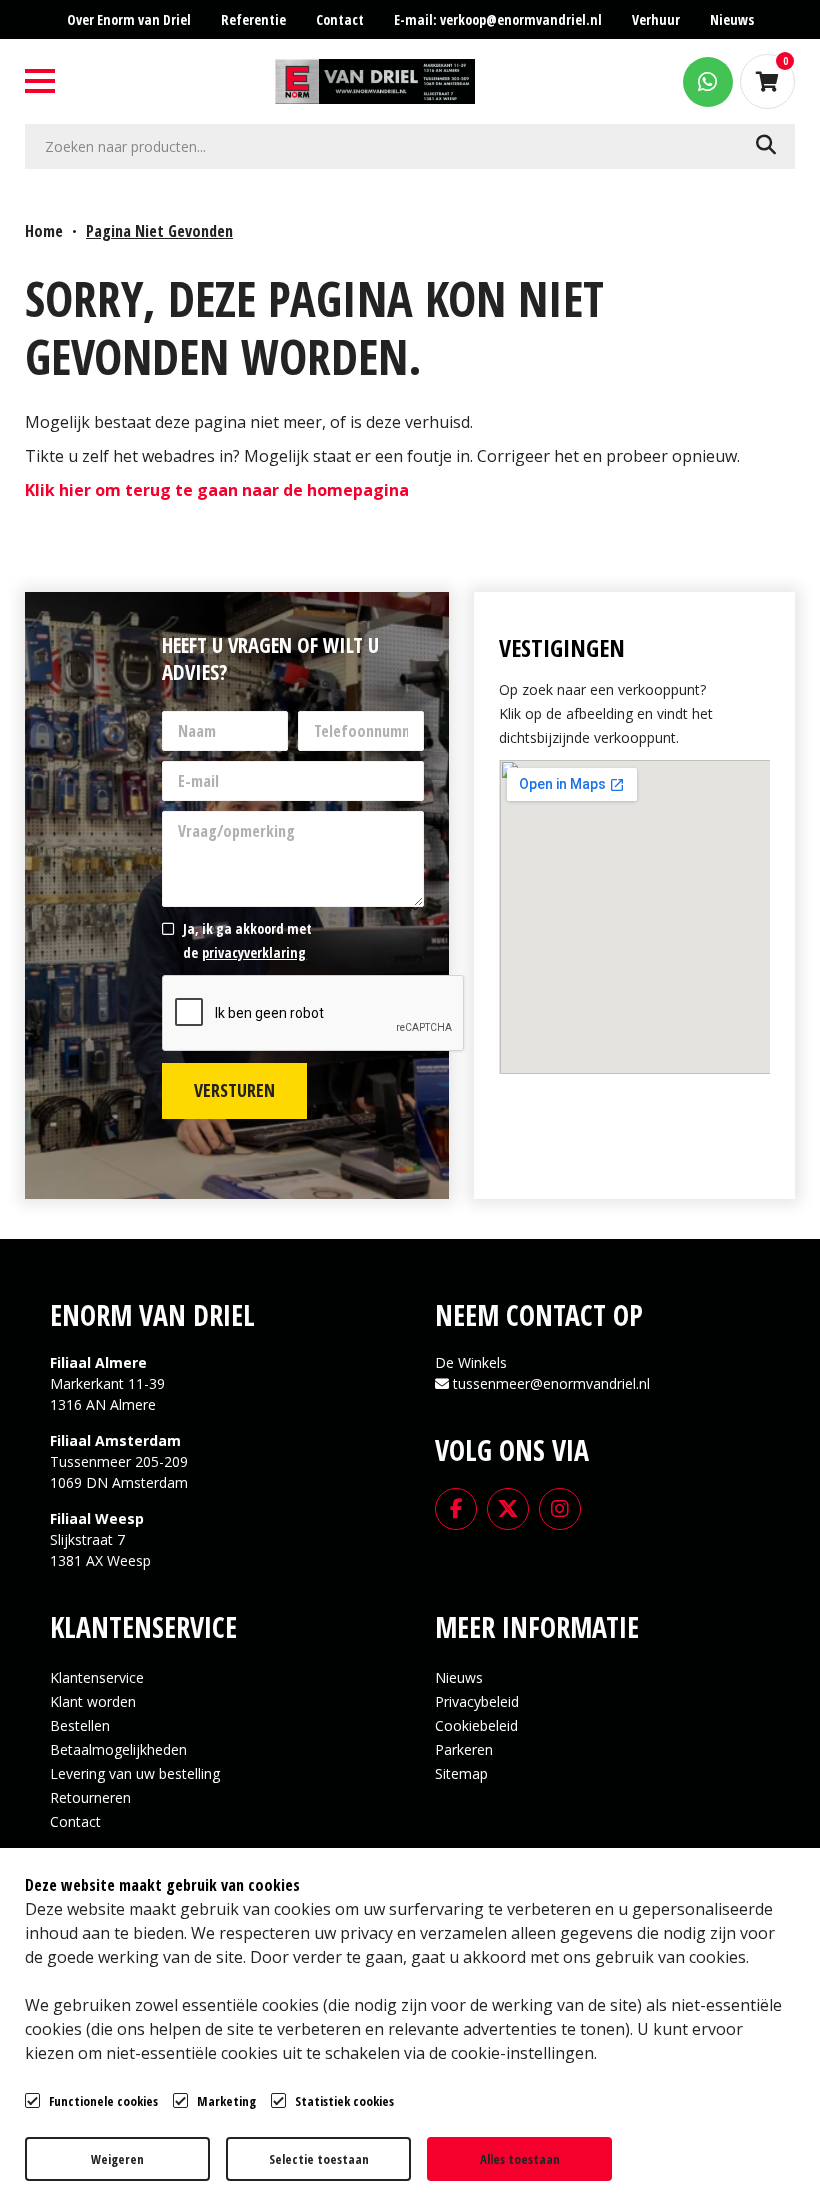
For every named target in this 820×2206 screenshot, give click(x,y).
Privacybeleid (477, 1701)
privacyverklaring (254, 952)
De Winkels (471, 1362)
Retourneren (90, 1797)
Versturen (234, 1090)
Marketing (226, 2101)
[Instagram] (560, 1507)
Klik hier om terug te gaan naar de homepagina (217, 490)
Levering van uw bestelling (135, 1773)
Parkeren (464, 1749)
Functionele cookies (103, 2101)
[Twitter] (508, 1507)
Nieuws (459, 1677)
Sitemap (461, 1773)
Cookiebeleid (476, 1725)
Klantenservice (97, 1677)
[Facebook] (456, 1507)
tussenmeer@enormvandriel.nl (551, 1383)
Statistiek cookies (344, 2101)
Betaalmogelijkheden (118, 1749)
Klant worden (93, 1701)
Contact (75, 1821)
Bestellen (80, 1725)
